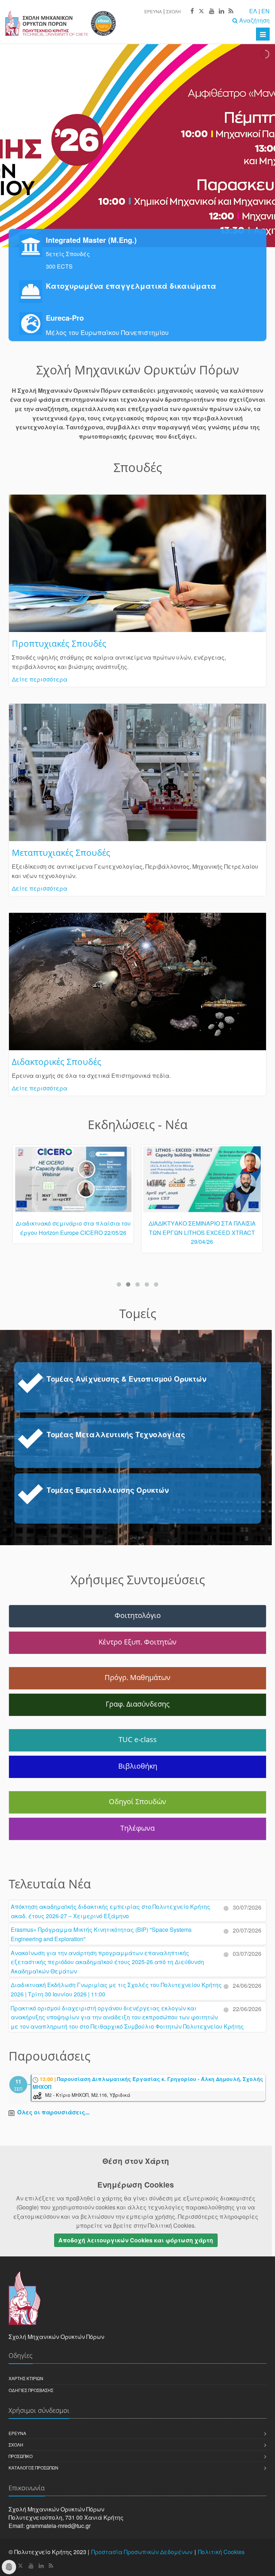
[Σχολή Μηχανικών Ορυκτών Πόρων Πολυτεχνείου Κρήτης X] (201, 11)
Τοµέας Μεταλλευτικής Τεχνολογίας (116, 1434)
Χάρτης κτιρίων (26, 2378)
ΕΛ (253, 11)
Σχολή (173, 11)
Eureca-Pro (65, 318)
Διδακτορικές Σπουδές (57, 1061)
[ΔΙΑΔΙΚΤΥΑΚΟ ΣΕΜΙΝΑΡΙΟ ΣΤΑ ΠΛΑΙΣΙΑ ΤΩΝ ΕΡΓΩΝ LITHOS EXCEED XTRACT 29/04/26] (202, 1183)
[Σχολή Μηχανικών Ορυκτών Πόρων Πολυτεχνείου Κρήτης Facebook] (192, 11)
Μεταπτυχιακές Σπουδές (61, 852)
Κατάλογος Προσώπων (33, 2468)
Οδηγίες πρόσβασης (31, 2390)
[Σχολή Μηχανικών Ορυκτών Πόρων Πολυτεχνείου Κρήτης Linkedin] (221, 11)
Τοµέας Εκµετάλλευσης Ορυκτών (108, 1490)
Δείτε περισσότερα (40, 679)
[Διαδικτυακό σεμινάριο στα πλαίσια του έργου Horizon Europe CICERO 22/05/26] (73, 1183)
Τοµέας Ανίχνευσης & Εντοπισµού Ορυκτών (126, 1379)
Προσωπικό (21, 2456)
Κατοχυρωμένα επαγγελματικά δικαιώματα (131, 286)
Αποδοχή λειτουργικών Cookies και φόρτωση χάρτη (136, 2240)
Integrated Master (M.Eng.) (91, 240)
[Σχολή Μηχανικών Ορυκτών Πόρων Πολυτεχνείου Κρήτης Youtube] (211, 11)
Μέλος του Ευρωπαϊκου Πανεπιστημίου (107, 332)
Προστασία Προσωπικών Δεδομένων (142, 2552)
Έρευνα (153, 11)
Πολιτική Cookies (221, 2552)
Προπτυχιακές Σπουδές (59, 643)
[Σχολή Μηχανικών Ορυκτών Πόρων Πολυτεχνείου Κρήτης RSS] (230, 11)
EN (266, 11)
